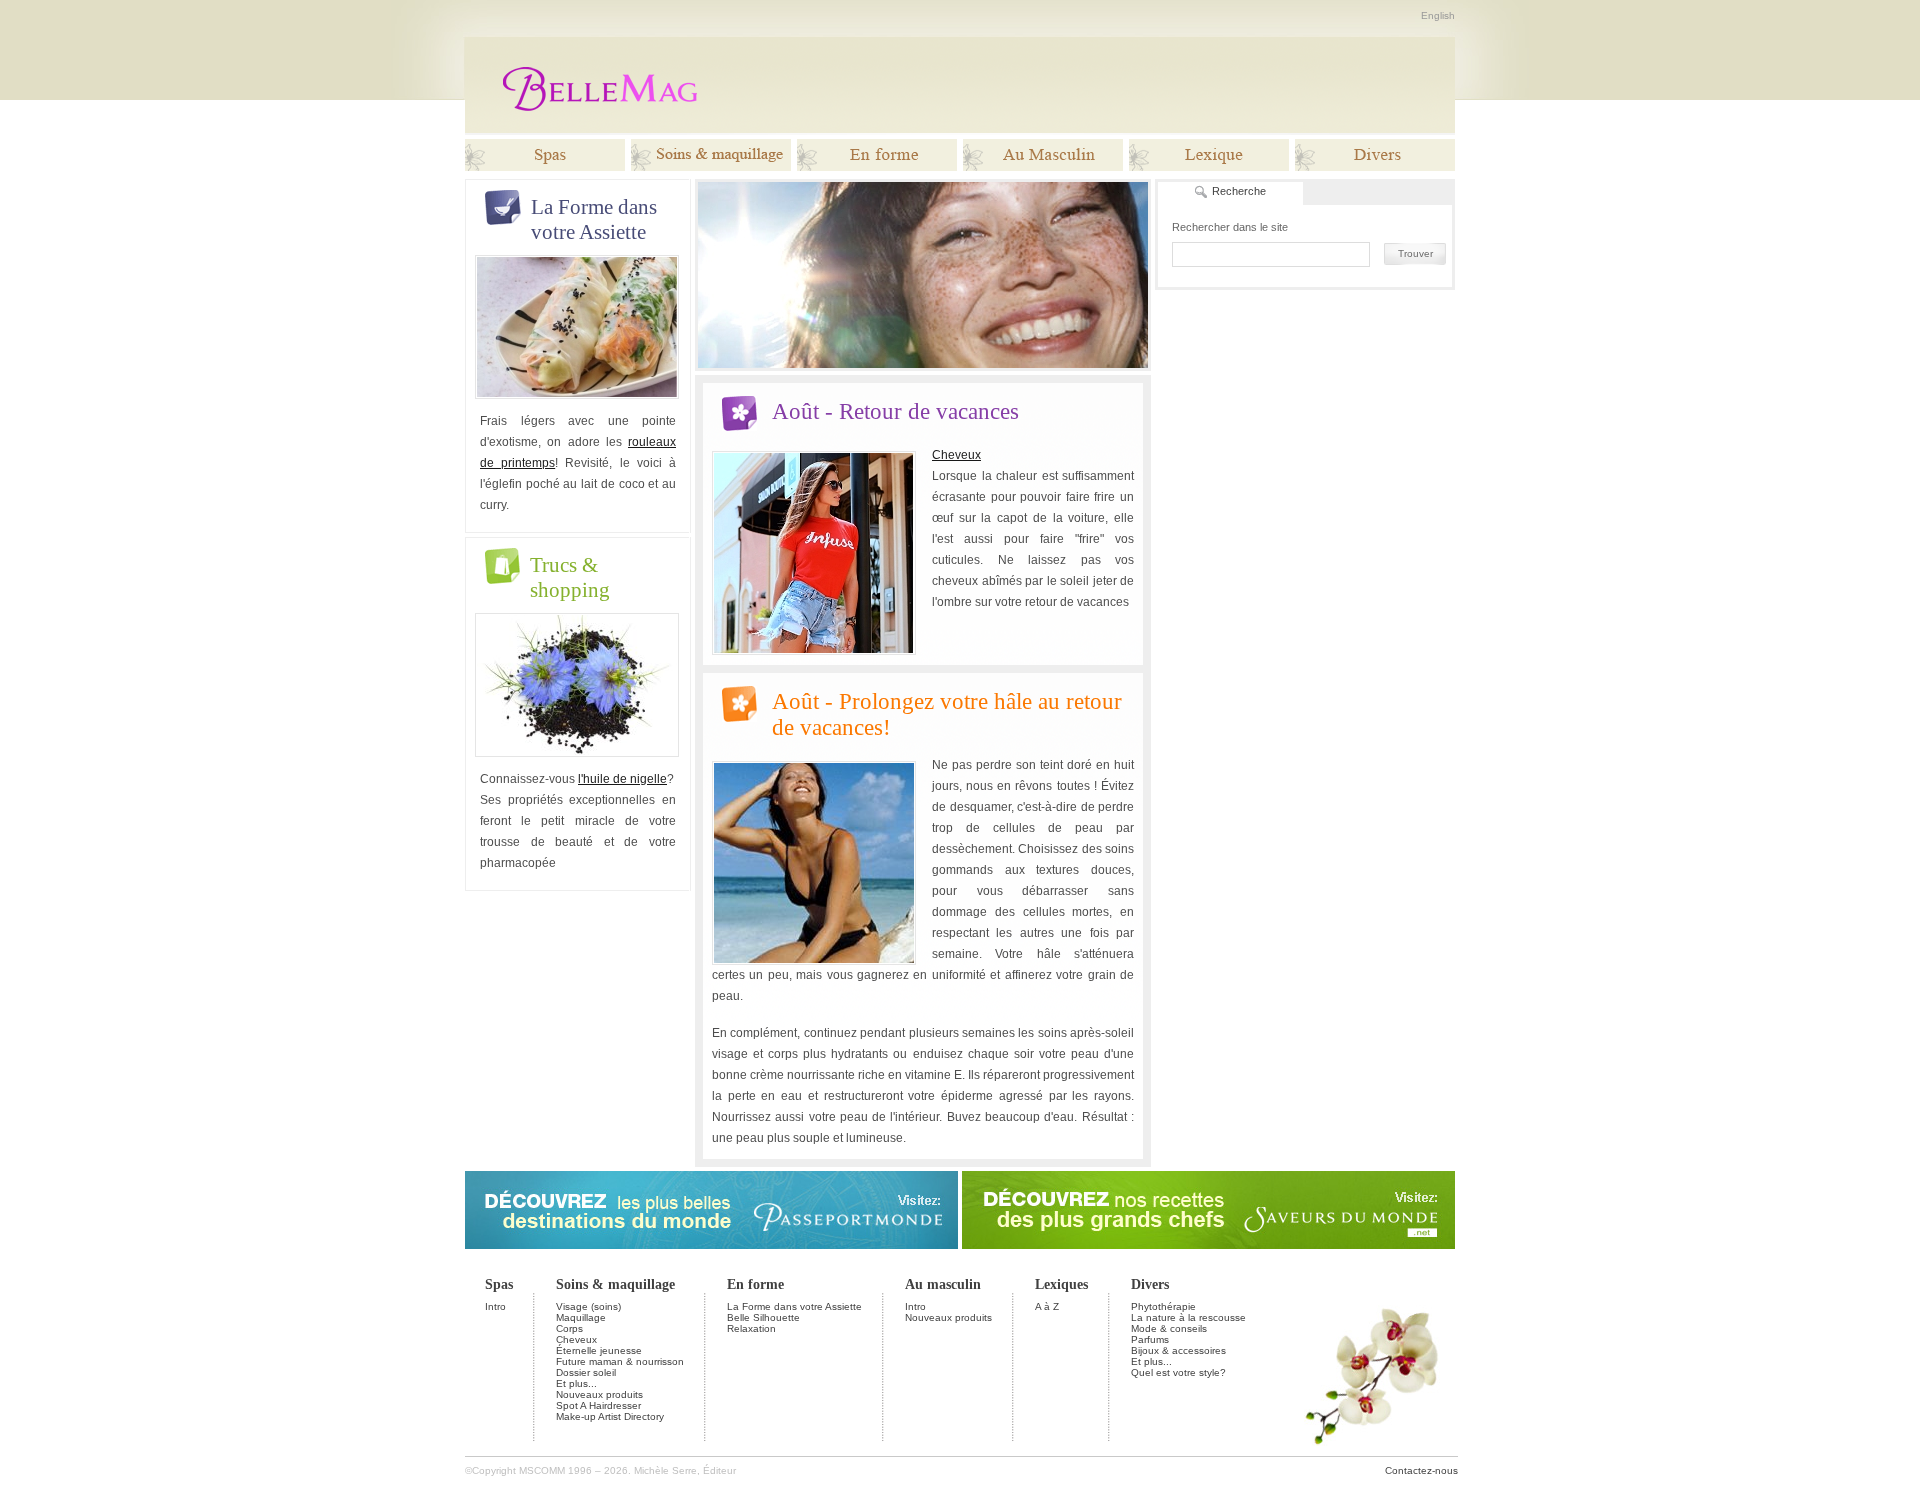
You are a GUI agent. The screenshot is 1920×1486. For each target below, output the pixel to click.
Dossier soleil (586, 1372)
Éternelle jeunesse (599, 1350)
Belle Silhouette (763, 1317)
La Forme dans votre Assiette (794, 1306)
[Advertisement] (1088, 85)
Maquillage (581, 1317)
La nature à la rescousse (1188, 1317)
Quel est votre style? (1178, 1372)
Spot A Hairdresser (598, 1405)
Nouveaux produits (599, 1394)
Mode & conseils (1169, 1328)
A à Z (1047, 1306)
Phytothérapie (1163, 1306)
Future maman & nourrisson (620, 1361)
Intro (495, 1306)
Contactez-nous (1421, 1470)
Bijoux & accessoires (1178, 1350)
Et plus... (576, 1383)
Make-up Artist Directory (610, 1416)
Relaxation (751, 1328)
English (1438, 15)
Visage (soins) (588, 1306)
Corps (569, 1328)
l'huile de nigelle (622, 779)
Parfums (1150, 1339)
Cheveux (956, 455)
